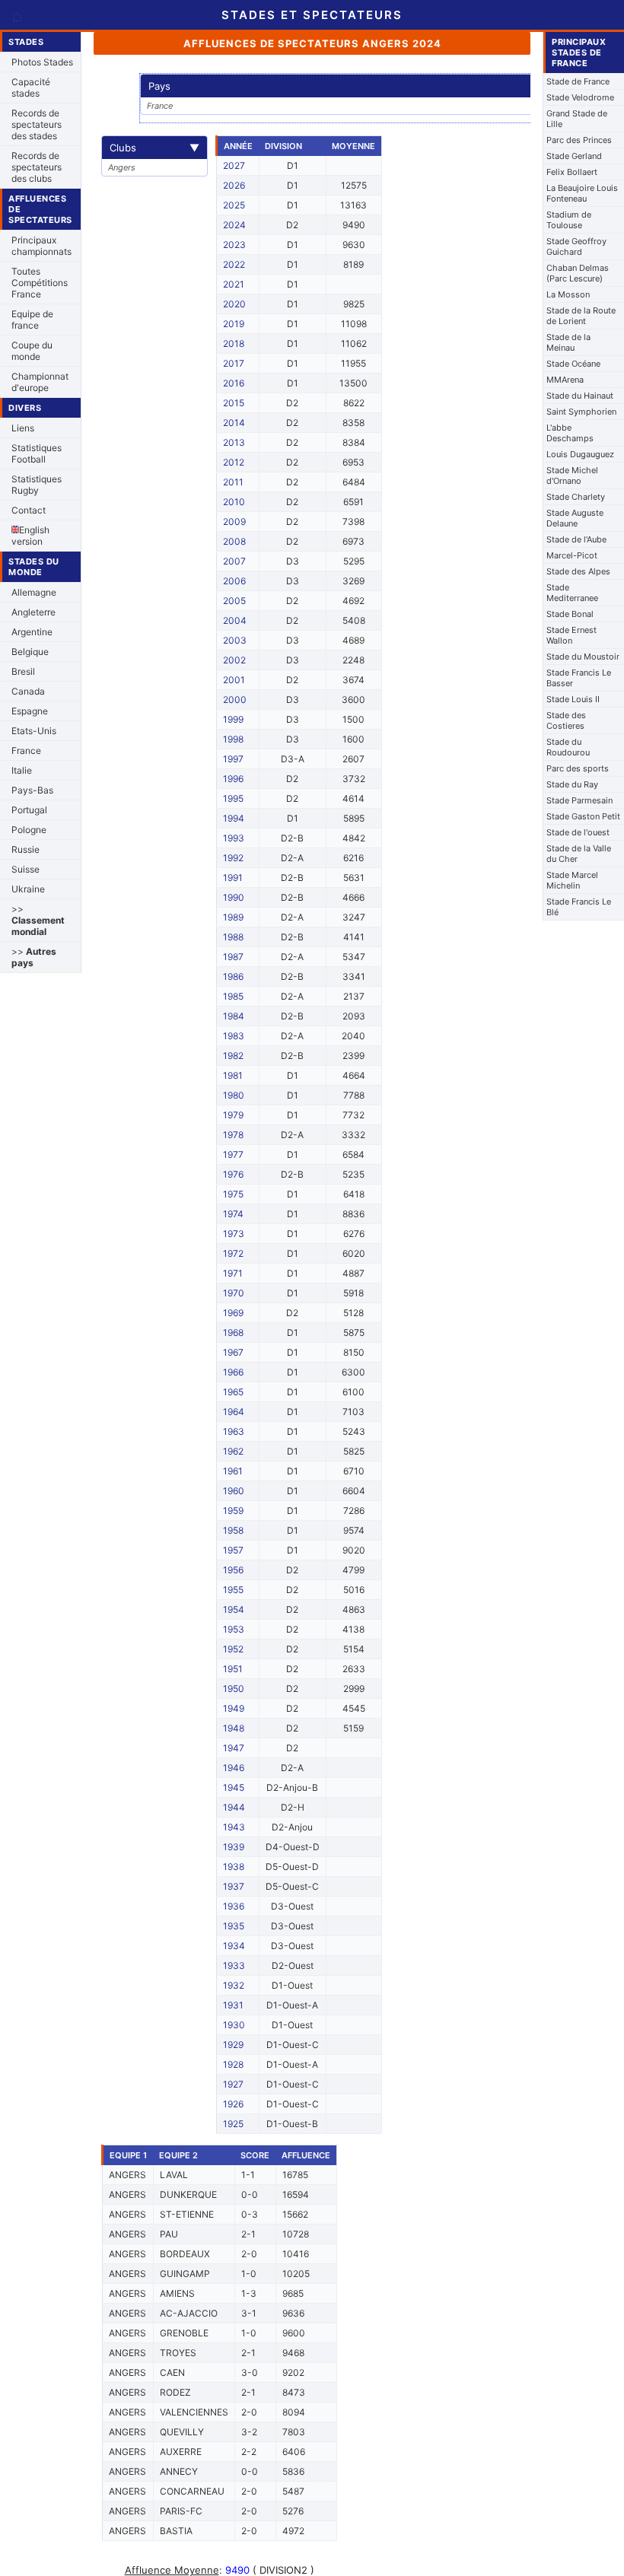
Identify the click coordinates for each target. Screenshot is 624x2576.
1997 (233, 759)
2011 (233, 482)
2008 (234, 541)
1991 (233, 878)
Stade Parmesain (579, 800)
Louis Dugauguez (580, 454)
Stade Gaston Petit (583, 816)
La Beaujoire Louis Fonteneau (582, 193)
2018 (234, 343)
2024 (234, 225)
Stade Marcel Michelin (572, 880)
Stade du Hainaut (580, 396)
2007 (234, 561)
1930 (234, 2025)
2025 (234, 205)
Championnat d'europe (40, 382)
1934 (234, 1946)
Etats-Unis (34, 731)
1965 (233, 1392)
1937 (234, 1886)
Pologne (29, 830)
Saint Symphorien (581, 412)
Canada (28, 691)
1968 (233, 1333)
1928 (233, 2064)
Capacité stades (31, 87)
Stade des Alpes (578, 571)
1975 (233, 1194)
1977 (233, 1154)
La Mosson (568, 294)
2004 (235, 620)
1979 (233, 1115)
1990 (234, 897)
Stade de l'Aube (576, 539)
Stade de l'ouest (578, 832)
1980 (234, 1095)
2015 (234, 403)
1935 (234, 1926)
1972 (233, 1253)
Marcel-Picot (572, 555)
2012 (234, 462)
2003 (235, 640)
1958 (233, 1530)
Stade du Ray (572, 784)
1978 (233, 1135)
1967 (233, 1352)
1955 (233, 1590)
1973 (234, 1234)
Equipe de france (32, 320)
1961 (233, 1471)
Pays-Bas (32, 790)
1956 (233, 1570)
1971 (233, 1273)
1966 (233, 1372)
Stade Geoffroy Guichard (576, 246)
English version (30, 536)
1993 (234, 838)
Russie (25, 849)
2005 (234, 601)
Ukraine (28, 889)
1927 (233, 2084)
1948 (234, 1728)
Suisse (25, 869)
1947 (234, 1748)
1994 (234, 818)
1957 (233, 1550)
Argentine (32, 632)
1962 (233, 1451)
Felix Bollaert (572, 172)
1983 (234, 1036)
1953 (234, 1629)
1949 (234, 1708)
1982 (233, 1056)
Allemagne (34, 592)
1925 (233, 2124)
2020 (234, 304)
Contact (29, 510)
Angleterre (33, 612)
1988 (233, 937)
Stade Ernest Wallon (571, 635)
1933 (234, 1965)
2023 (234, 245)
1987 (233, 957)
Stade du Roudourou (568, 747)
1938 (234, 1867)
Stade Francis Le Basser (579, 678)
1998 (233, 739)
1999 (233, 719)
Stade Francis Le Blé (579, 907)
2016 (234, 383)
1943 (234, 1827)
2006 (234, 581)
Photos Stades (42, 62)
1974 (233, 1214)
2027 (234, 165)
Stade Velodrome (580, 97)
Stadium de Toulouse (569, 220)
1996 (233, 779)
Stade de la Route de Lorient (581, 316)
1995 (233, 798)
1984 (234, 1016)
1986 (233, 976)
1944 (234, 1807)
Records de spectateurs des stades (37, 124)
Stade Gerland (574, 156)
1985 (233, 996)
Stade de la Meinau (568, 342)
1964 (234, 1412)
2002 (234, 660)
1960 (234, 1491)
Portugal (29, 810)
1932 (234, 1985)
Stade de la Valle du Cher (579, 854)
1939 (234, 1847)
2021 (234, 284)
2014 (234, 423)
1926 (233, 2104)
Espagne (30, 711)
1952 (233, 1649)
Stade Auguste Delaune (575, 518)
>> (38, 920)
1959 (233, 1511)
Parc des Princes (579, 140)
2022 (234, 264)
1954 (234, 1609)
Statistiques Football (37, 453)
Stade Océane (573, 364)
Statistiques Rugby (37, 485)
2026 (234, 185)
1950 (234, 1689)
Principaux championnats (41, 246)
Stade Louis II (573, 699)
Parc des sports (578, 768)
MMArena (565, 380)
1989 (233, 917)
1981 (233, 1075)
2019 (234, 324)
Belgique (30, 652)
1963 (234, 1431)
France (26, 751)
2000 (235, 700)
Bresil (23, 671)
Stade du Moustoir (583, 657)
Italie (22, 770)
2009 (234, 522)
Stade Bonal (570, 614)
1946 (234, 1768)
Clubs (154, 148)
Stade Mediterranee (572, 593)
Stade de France (578, 81)
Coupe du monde (32, 351)
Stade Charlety (576, 497)
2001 (234, 680)
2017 (234, 363)
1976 (233, 1174)
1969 (233, 1313)
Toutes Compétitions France (40, 283)
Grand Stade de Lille (577, 119)
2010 (234, 502)
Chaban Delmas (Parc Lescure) (578, 273)
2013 (234, 442)
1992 (233, 858)
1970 (234, 1293)
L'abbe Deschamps (570, 433)
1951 (233, 1669)
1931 (233, 2005)
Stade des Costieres (566, 720)
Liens (23, 428)
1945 (234, 1787)
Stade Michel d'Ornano (572, 475)
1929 (233, 2045)
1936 (234, 1906)
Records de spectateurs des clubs (37, 167)
